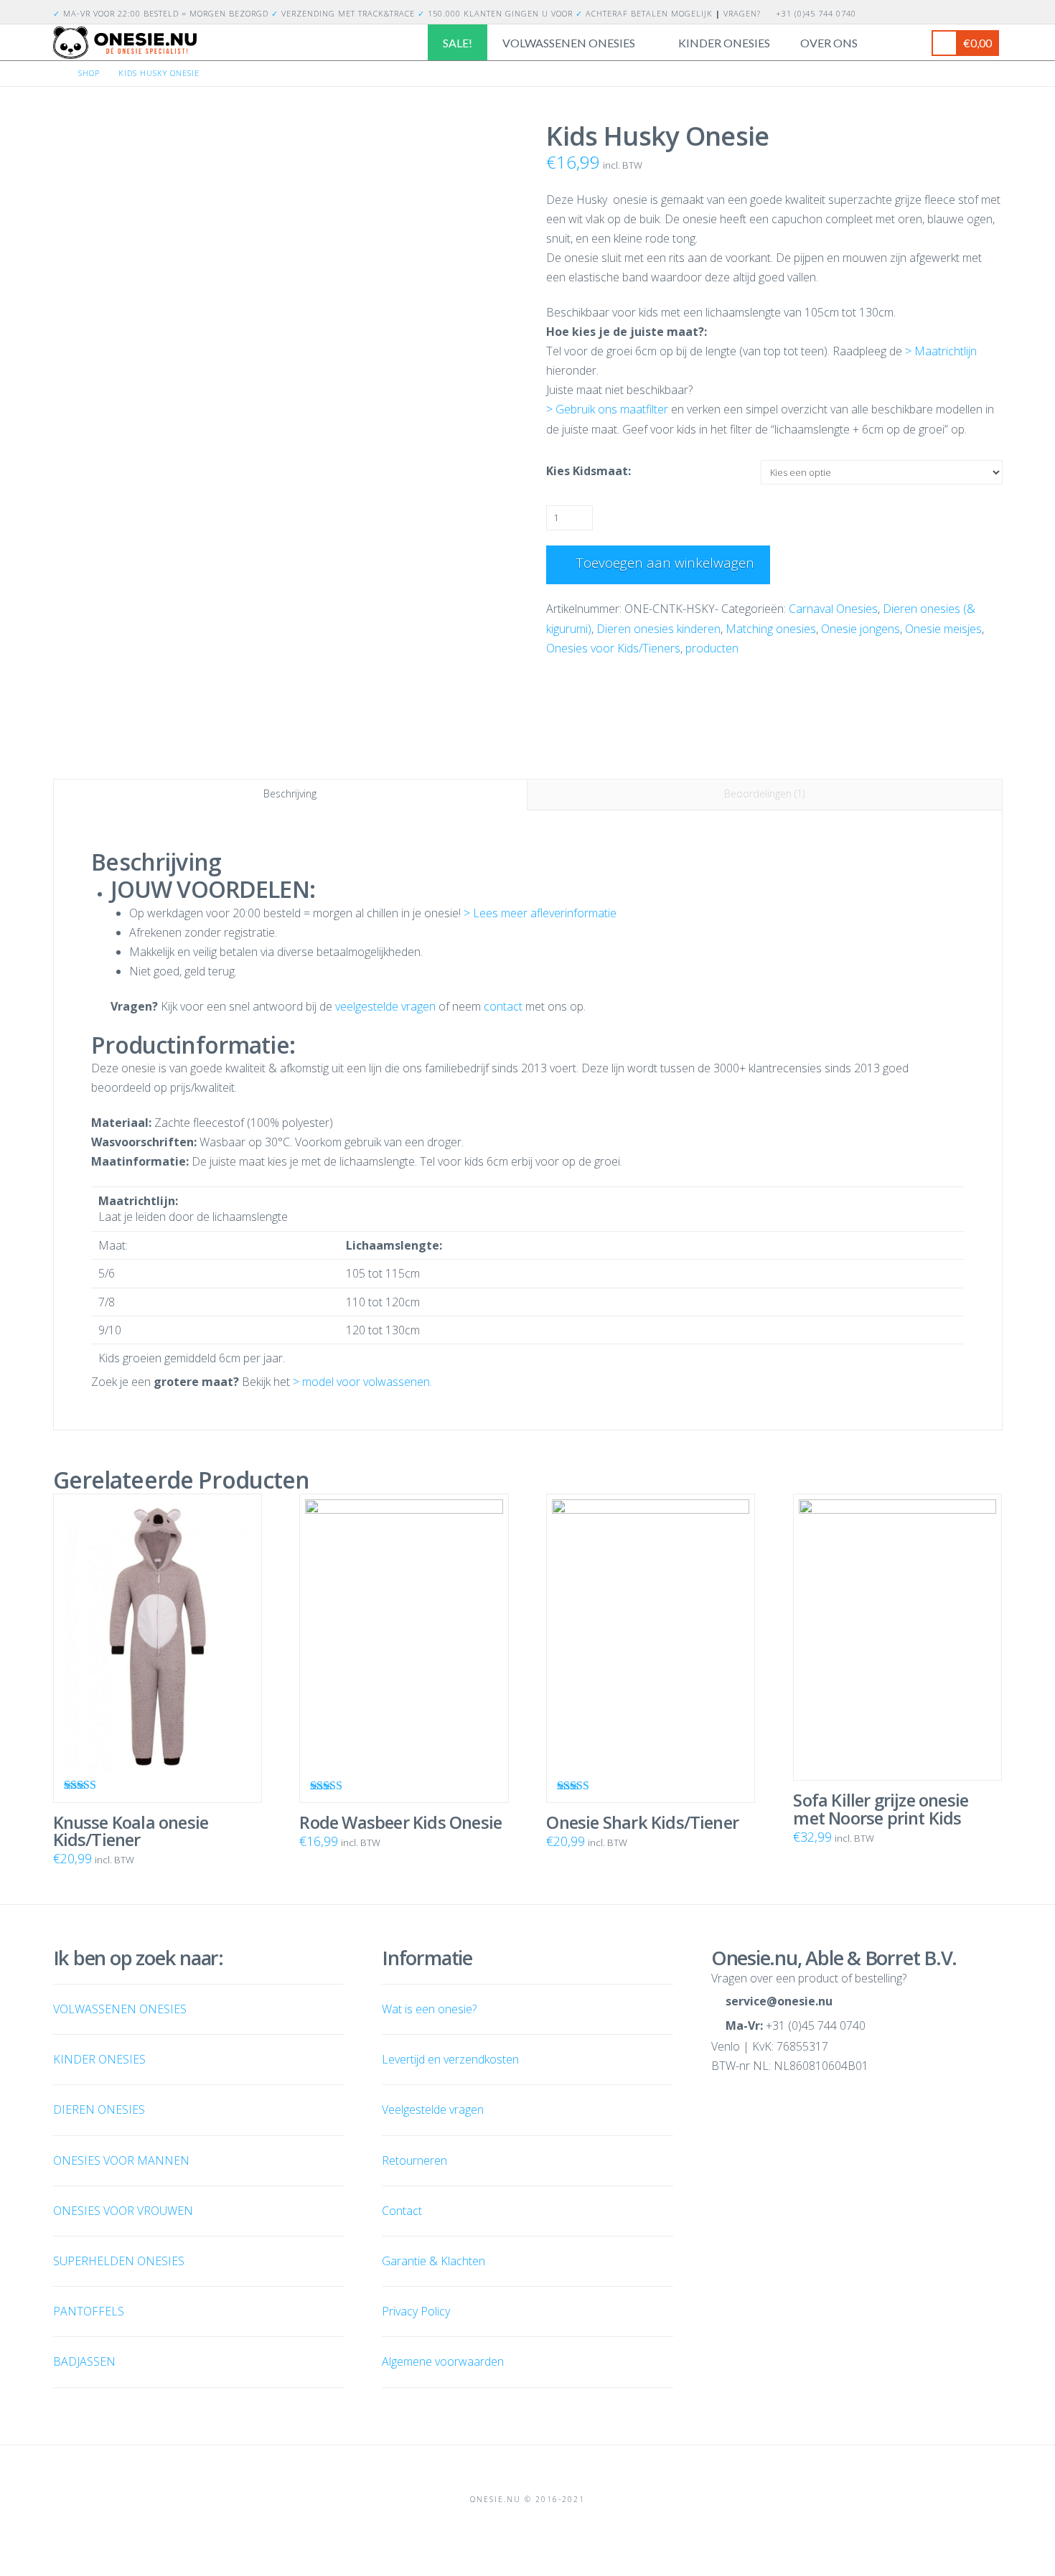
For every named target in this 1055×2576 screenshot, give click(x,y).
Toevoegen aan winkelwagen (665, 563)
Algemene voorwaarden (443, 2361)
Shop (89, 73)
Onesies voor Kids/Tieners (613, 648)
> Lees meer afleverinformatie (540, 913)
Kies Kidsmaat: (589, 471)
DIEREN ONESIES (99, 2109)
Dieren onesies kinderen (658, 629)
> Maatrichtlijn (941, 351)
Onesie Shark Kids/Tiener (642, 1822)
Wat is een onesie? (429, 2009)
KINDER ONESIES (99, 2059)
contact (503, 1006)
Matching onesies (771, 629)
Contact (402, 2211)
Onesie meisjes (943, 629)
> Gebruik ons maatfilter (609, 409)
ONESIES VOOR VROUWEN (123, 2211)
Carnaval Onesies (833, 609)
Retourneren (414, 2160)
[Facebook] (977, 11)
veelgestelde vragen (385, 1006)
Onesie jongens (861, 629)
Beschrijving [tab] (290, 793)
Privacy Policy (416, 2311)
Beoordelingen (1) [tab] (764, 793)
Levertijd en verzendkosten (450, 2059)
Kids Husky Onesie (159, 73)
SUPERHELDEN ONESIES (119, 2261)
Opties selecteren (163, 1753)
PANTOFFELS (89, 2311)
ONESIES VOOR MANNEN (121, 2160)
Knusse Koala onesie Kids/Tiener (131, 1831)
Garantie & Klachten (433, 2261)
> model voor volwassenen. (362, 1382)
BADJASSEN (84, 2361)
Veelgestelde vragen (433, 2109)
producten (712, 648)
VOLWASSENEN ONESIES (120, 2009)
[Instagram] (994, 11)
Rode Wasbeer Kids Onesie (400, 1822)
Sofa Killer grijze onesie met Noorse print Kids (881, 1809)
